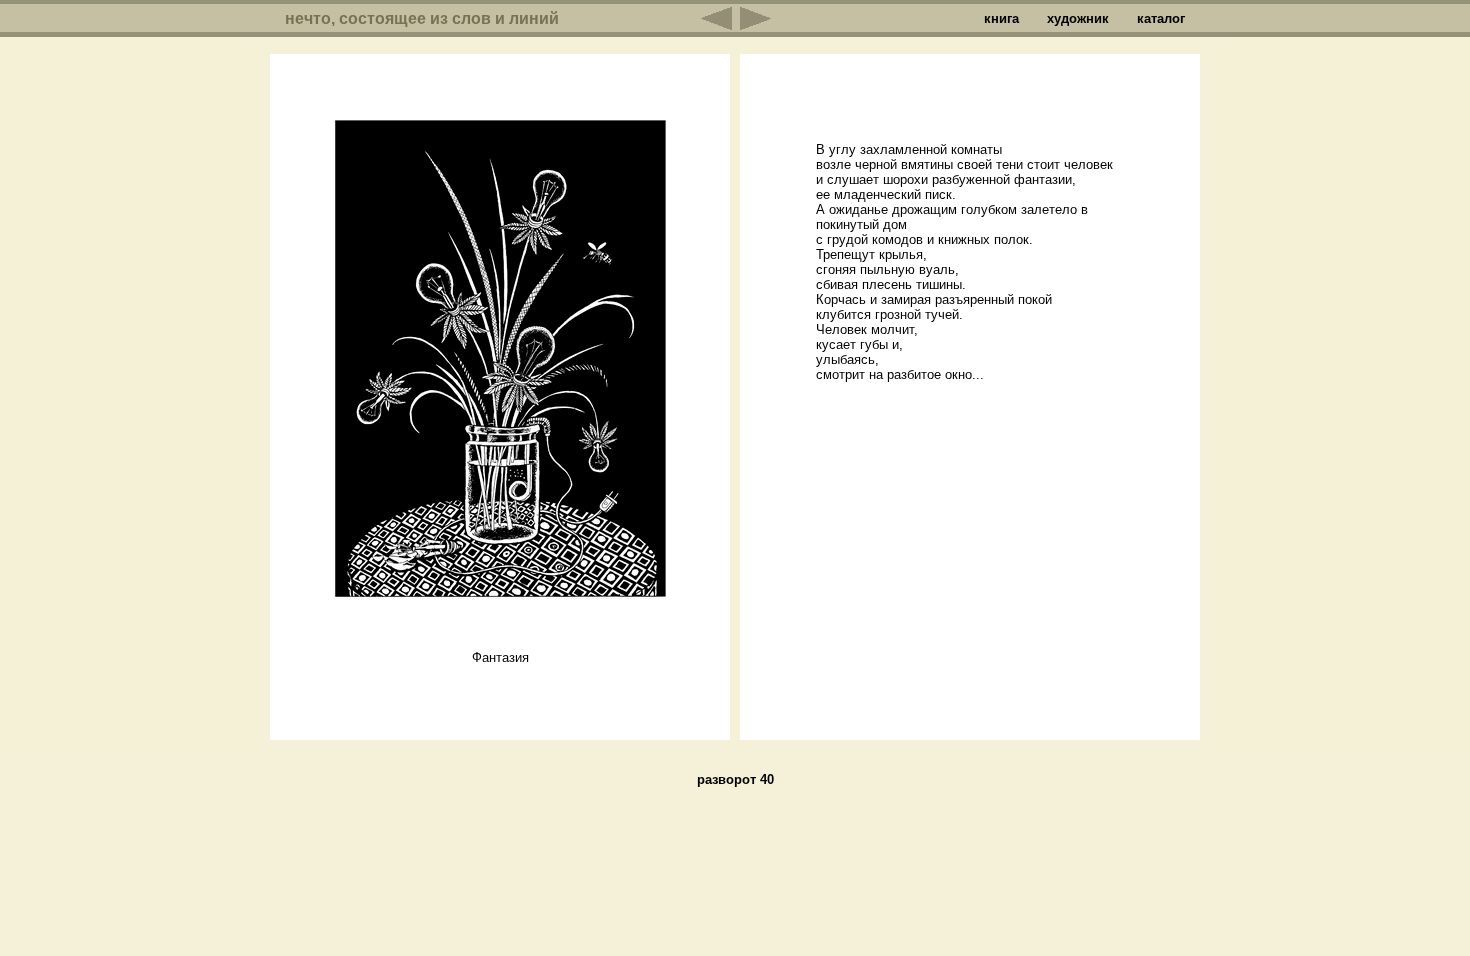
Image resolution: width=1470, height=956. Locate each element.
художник (1078, 18)
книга (1001, 18)
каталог (1161, 18)
